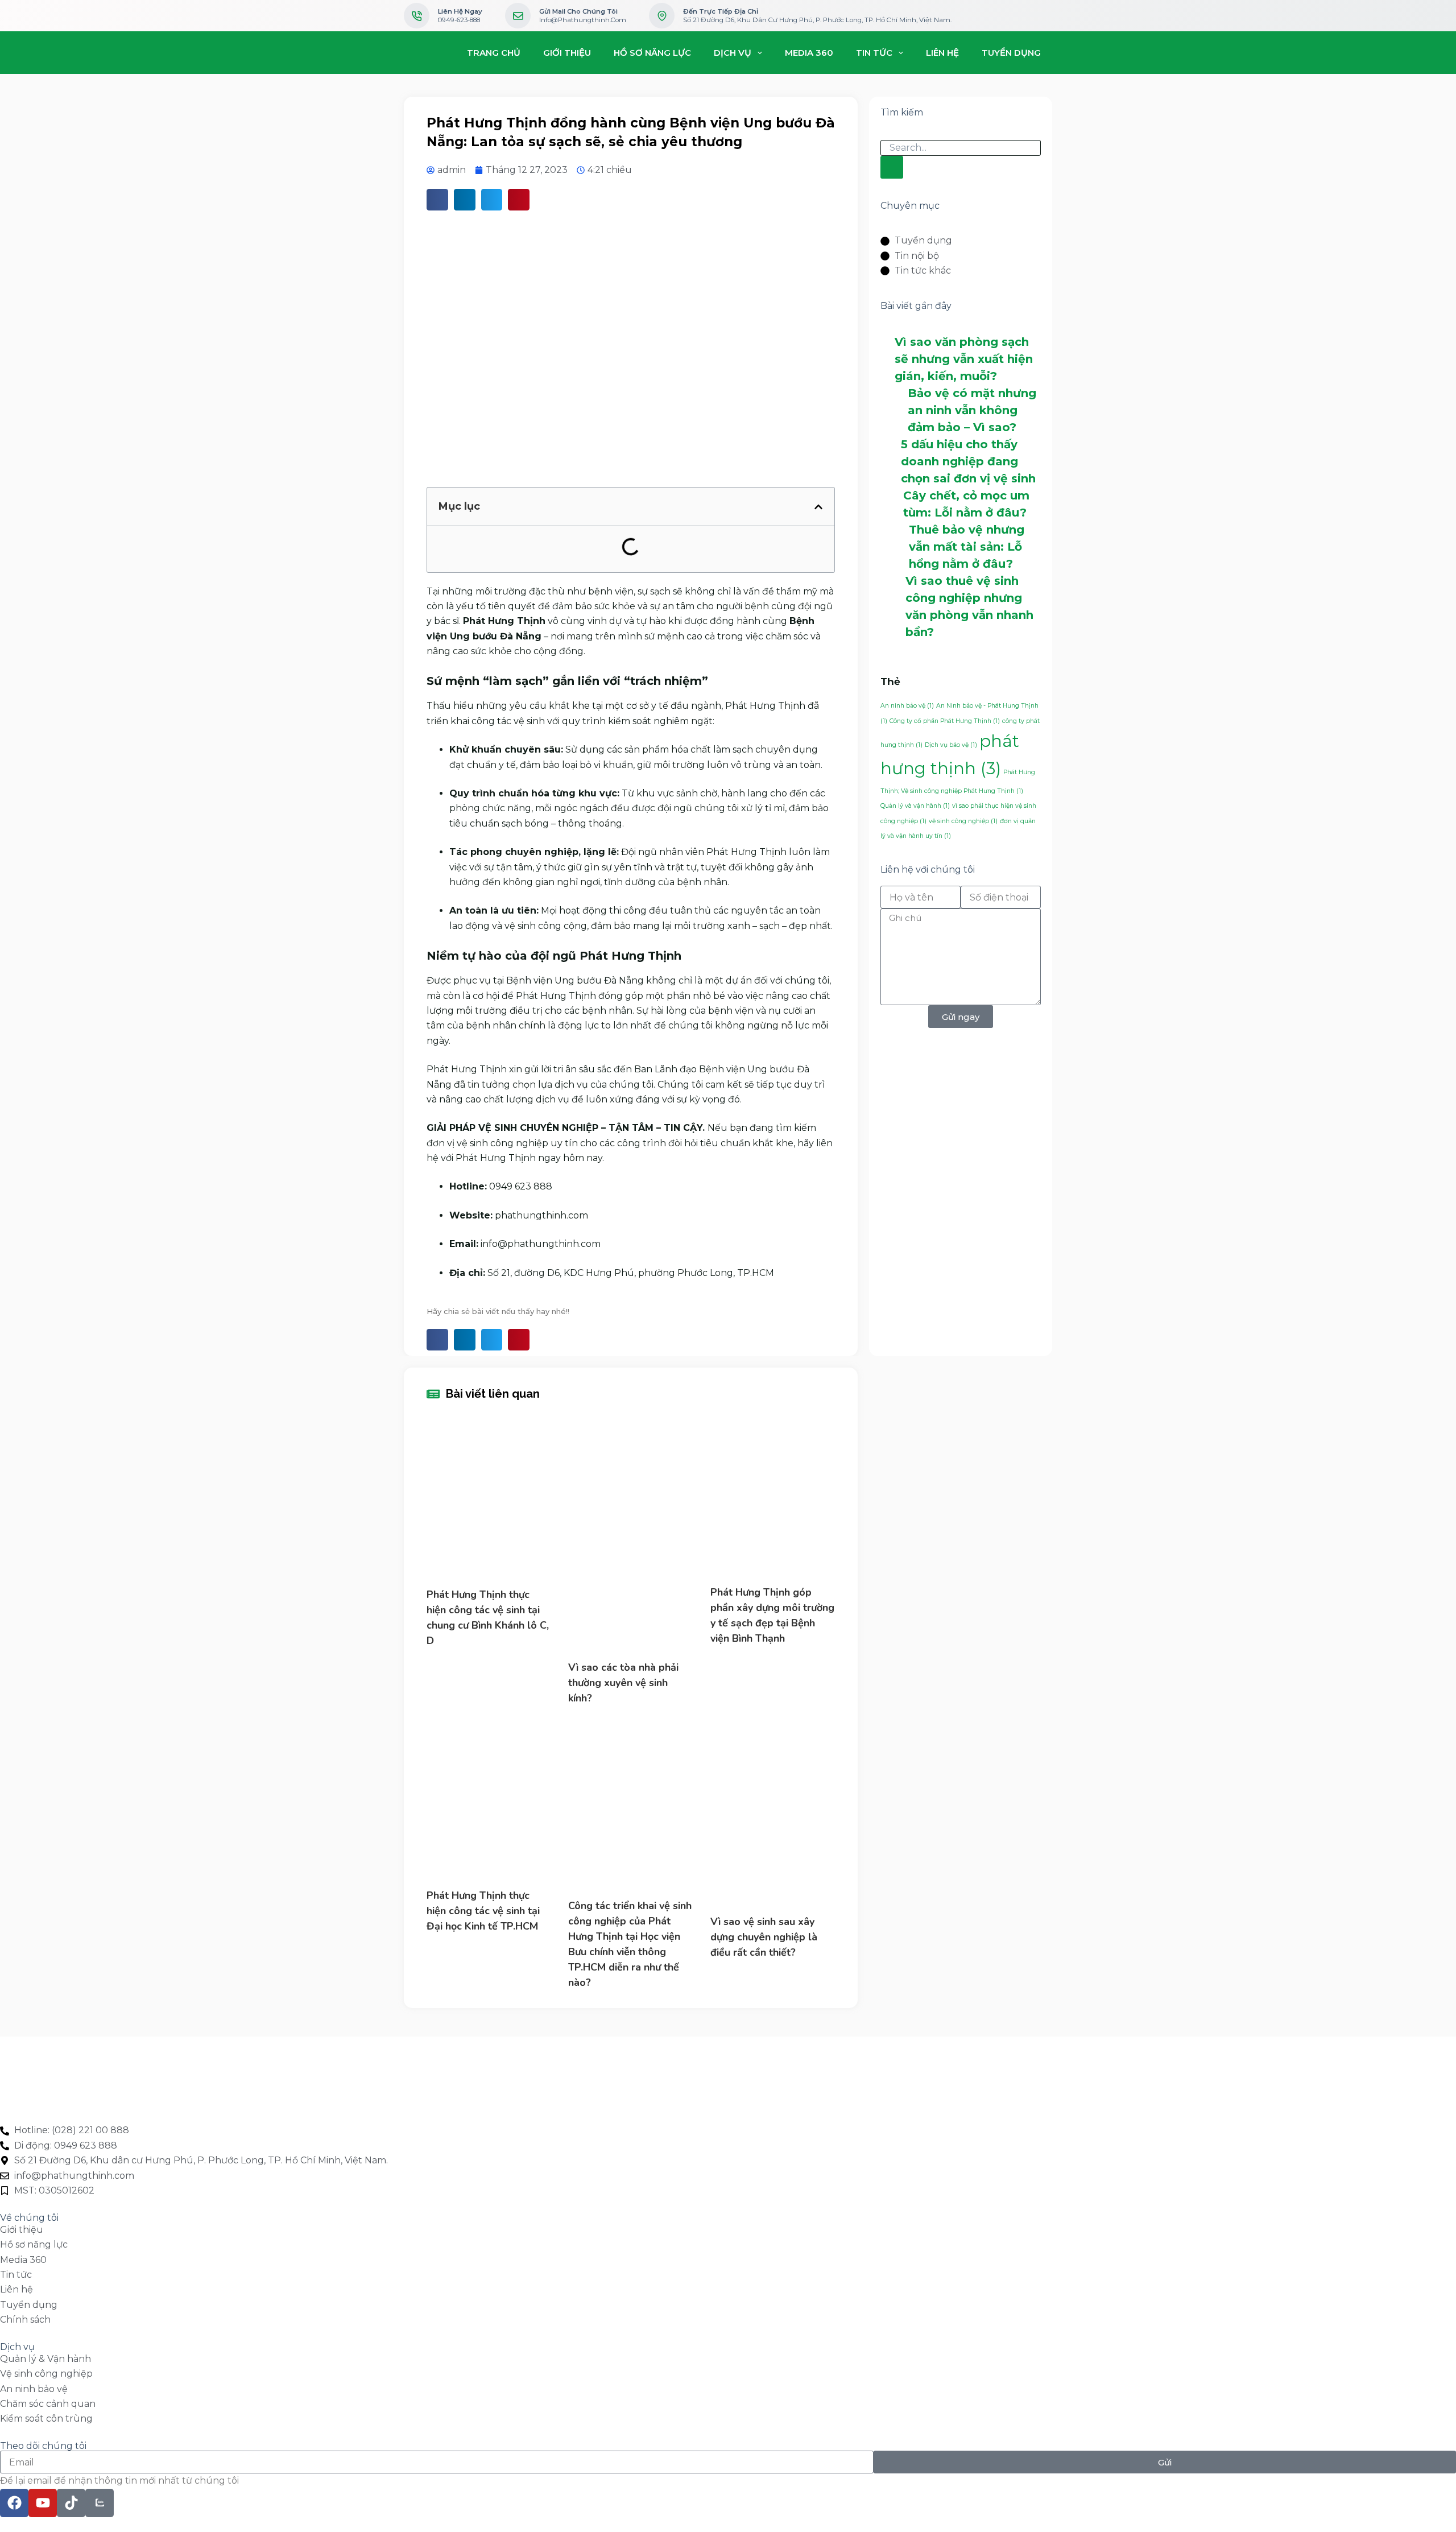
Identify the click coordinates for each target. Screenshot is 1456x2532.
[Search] (892, 167)
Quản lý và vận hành (915, 806)
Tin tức (874, 53)
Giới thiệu (567, 53)
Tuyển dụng (1011, 53)
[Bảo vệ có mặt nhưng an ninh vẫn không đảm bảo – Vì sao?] (894, 410)
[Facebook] (14, 2503)
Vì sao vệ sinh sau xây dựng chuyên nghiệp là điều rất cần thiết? (764, 1937)
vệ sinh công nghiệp (963, 821)
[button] (818, 507)
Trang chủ (494, 53)
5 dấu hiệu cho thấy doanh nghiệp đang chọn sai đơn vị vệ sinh (968, 461)
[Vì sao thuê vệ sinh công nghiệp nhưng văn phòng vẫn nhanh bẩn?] (893, 606)
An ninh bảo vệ (907, 706)
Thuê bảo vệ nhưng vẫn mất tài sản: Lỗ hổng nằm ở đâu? (967, 547)
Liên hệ (942, 53)
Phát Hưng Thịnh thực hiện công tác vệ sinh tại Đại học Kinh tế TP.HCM (483, 1911)
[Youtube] (43, 2503)
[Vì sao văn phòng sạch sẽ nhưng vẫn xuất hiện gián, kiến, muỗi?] (888, 359)
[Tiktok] (71, 2503)
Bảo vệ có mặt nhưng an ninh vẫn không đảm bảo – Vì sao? (972, 410)
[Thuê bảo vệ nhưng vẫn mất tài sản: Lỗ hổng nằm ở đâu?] (895, 546)
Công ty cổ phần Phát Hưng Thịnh (945, 721)
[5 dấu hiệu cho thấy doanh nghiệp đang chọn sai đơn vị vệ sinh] (891, 461)
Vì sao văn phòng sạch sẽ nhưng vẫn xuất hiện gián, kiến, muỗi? (964, 359)
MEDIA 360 (809, 53)
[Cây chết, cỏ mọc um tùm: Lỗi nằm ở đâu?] (892, 503)
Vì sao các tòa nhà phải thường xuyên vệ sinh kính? (623, 1683)
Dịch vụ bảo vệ (951, 745)
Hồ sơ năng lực (652, 53)
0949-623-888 (459, 20)
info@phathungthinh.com (583, 20)
